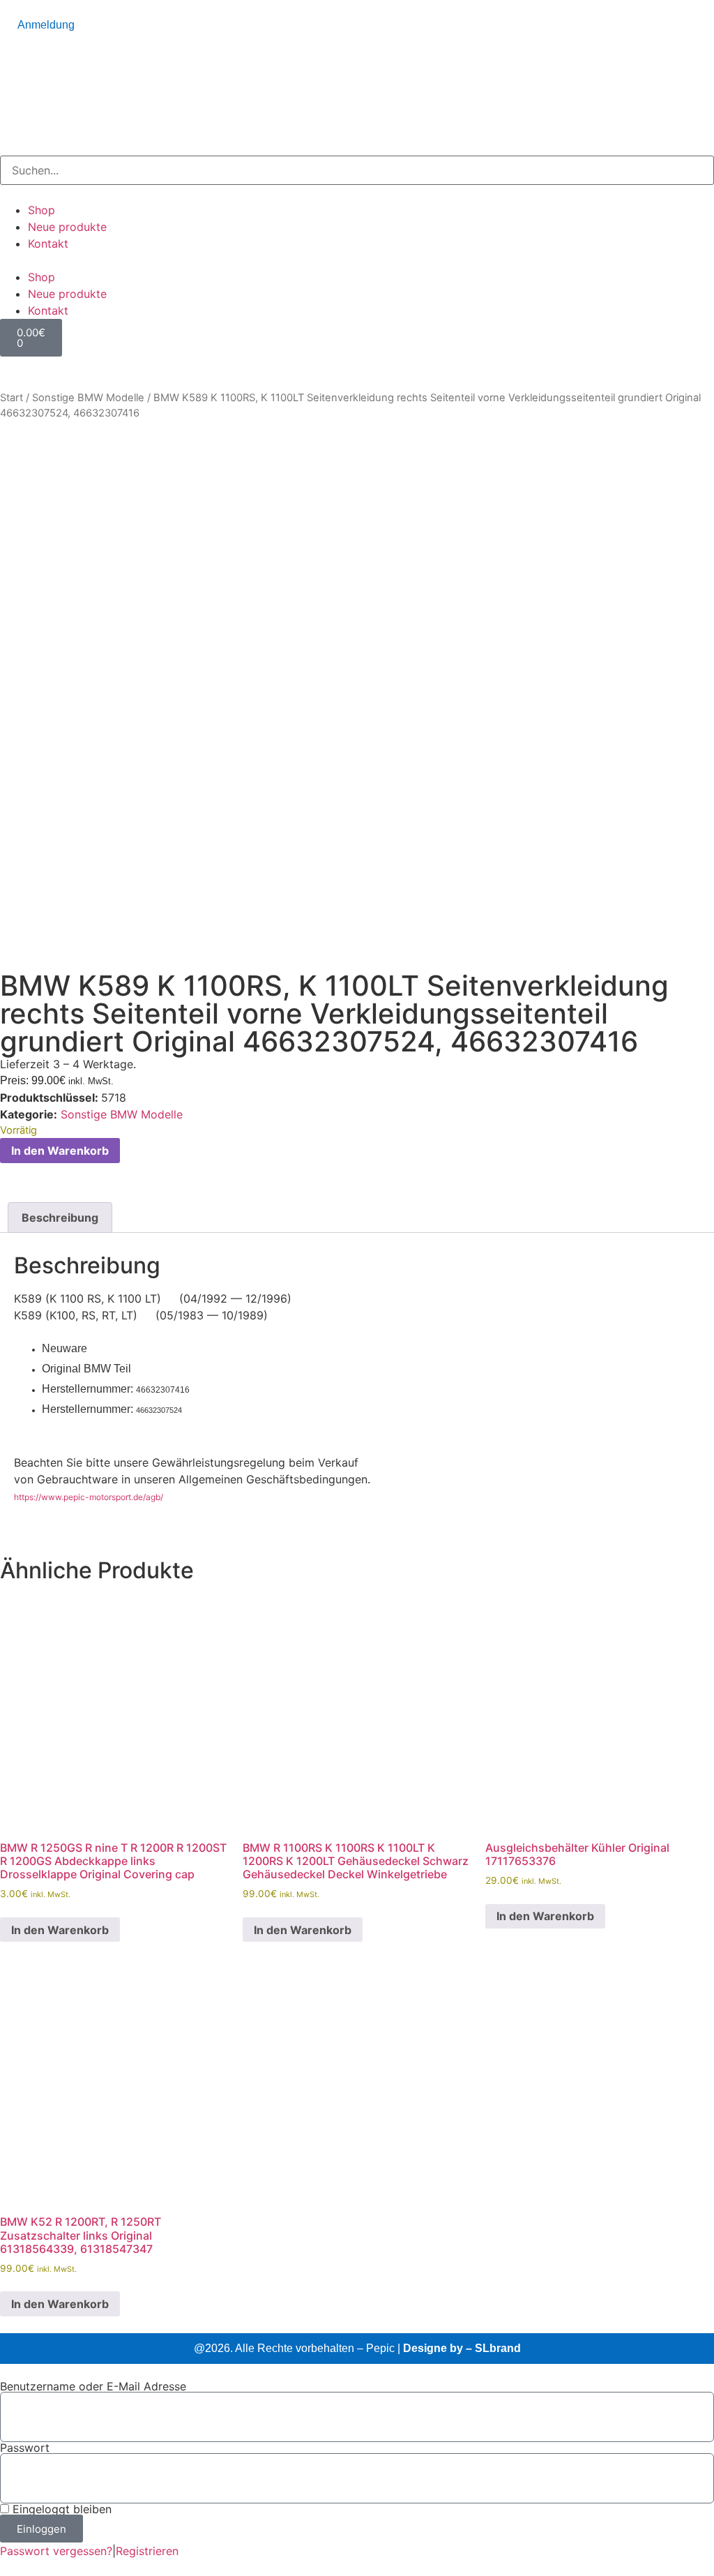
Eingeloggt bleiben (60, 2509)
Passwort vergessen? (56, 2551)
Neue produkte (67, 227)
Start (12, 398)
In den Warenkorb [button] (60, 1930)
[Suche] (4, 148)
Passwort (25, 2448)
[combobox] (357, 170)
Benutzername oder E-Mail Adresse (93, 2386)
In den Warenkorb (60, 1151)
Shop (41, 210)
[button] (357, 260)
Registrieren (147, 2551)
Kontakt (48, 244)
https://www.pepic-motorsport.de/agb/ (89, 1497)
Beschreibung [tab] (60, 1218)
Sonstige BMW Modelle (88, 398)
